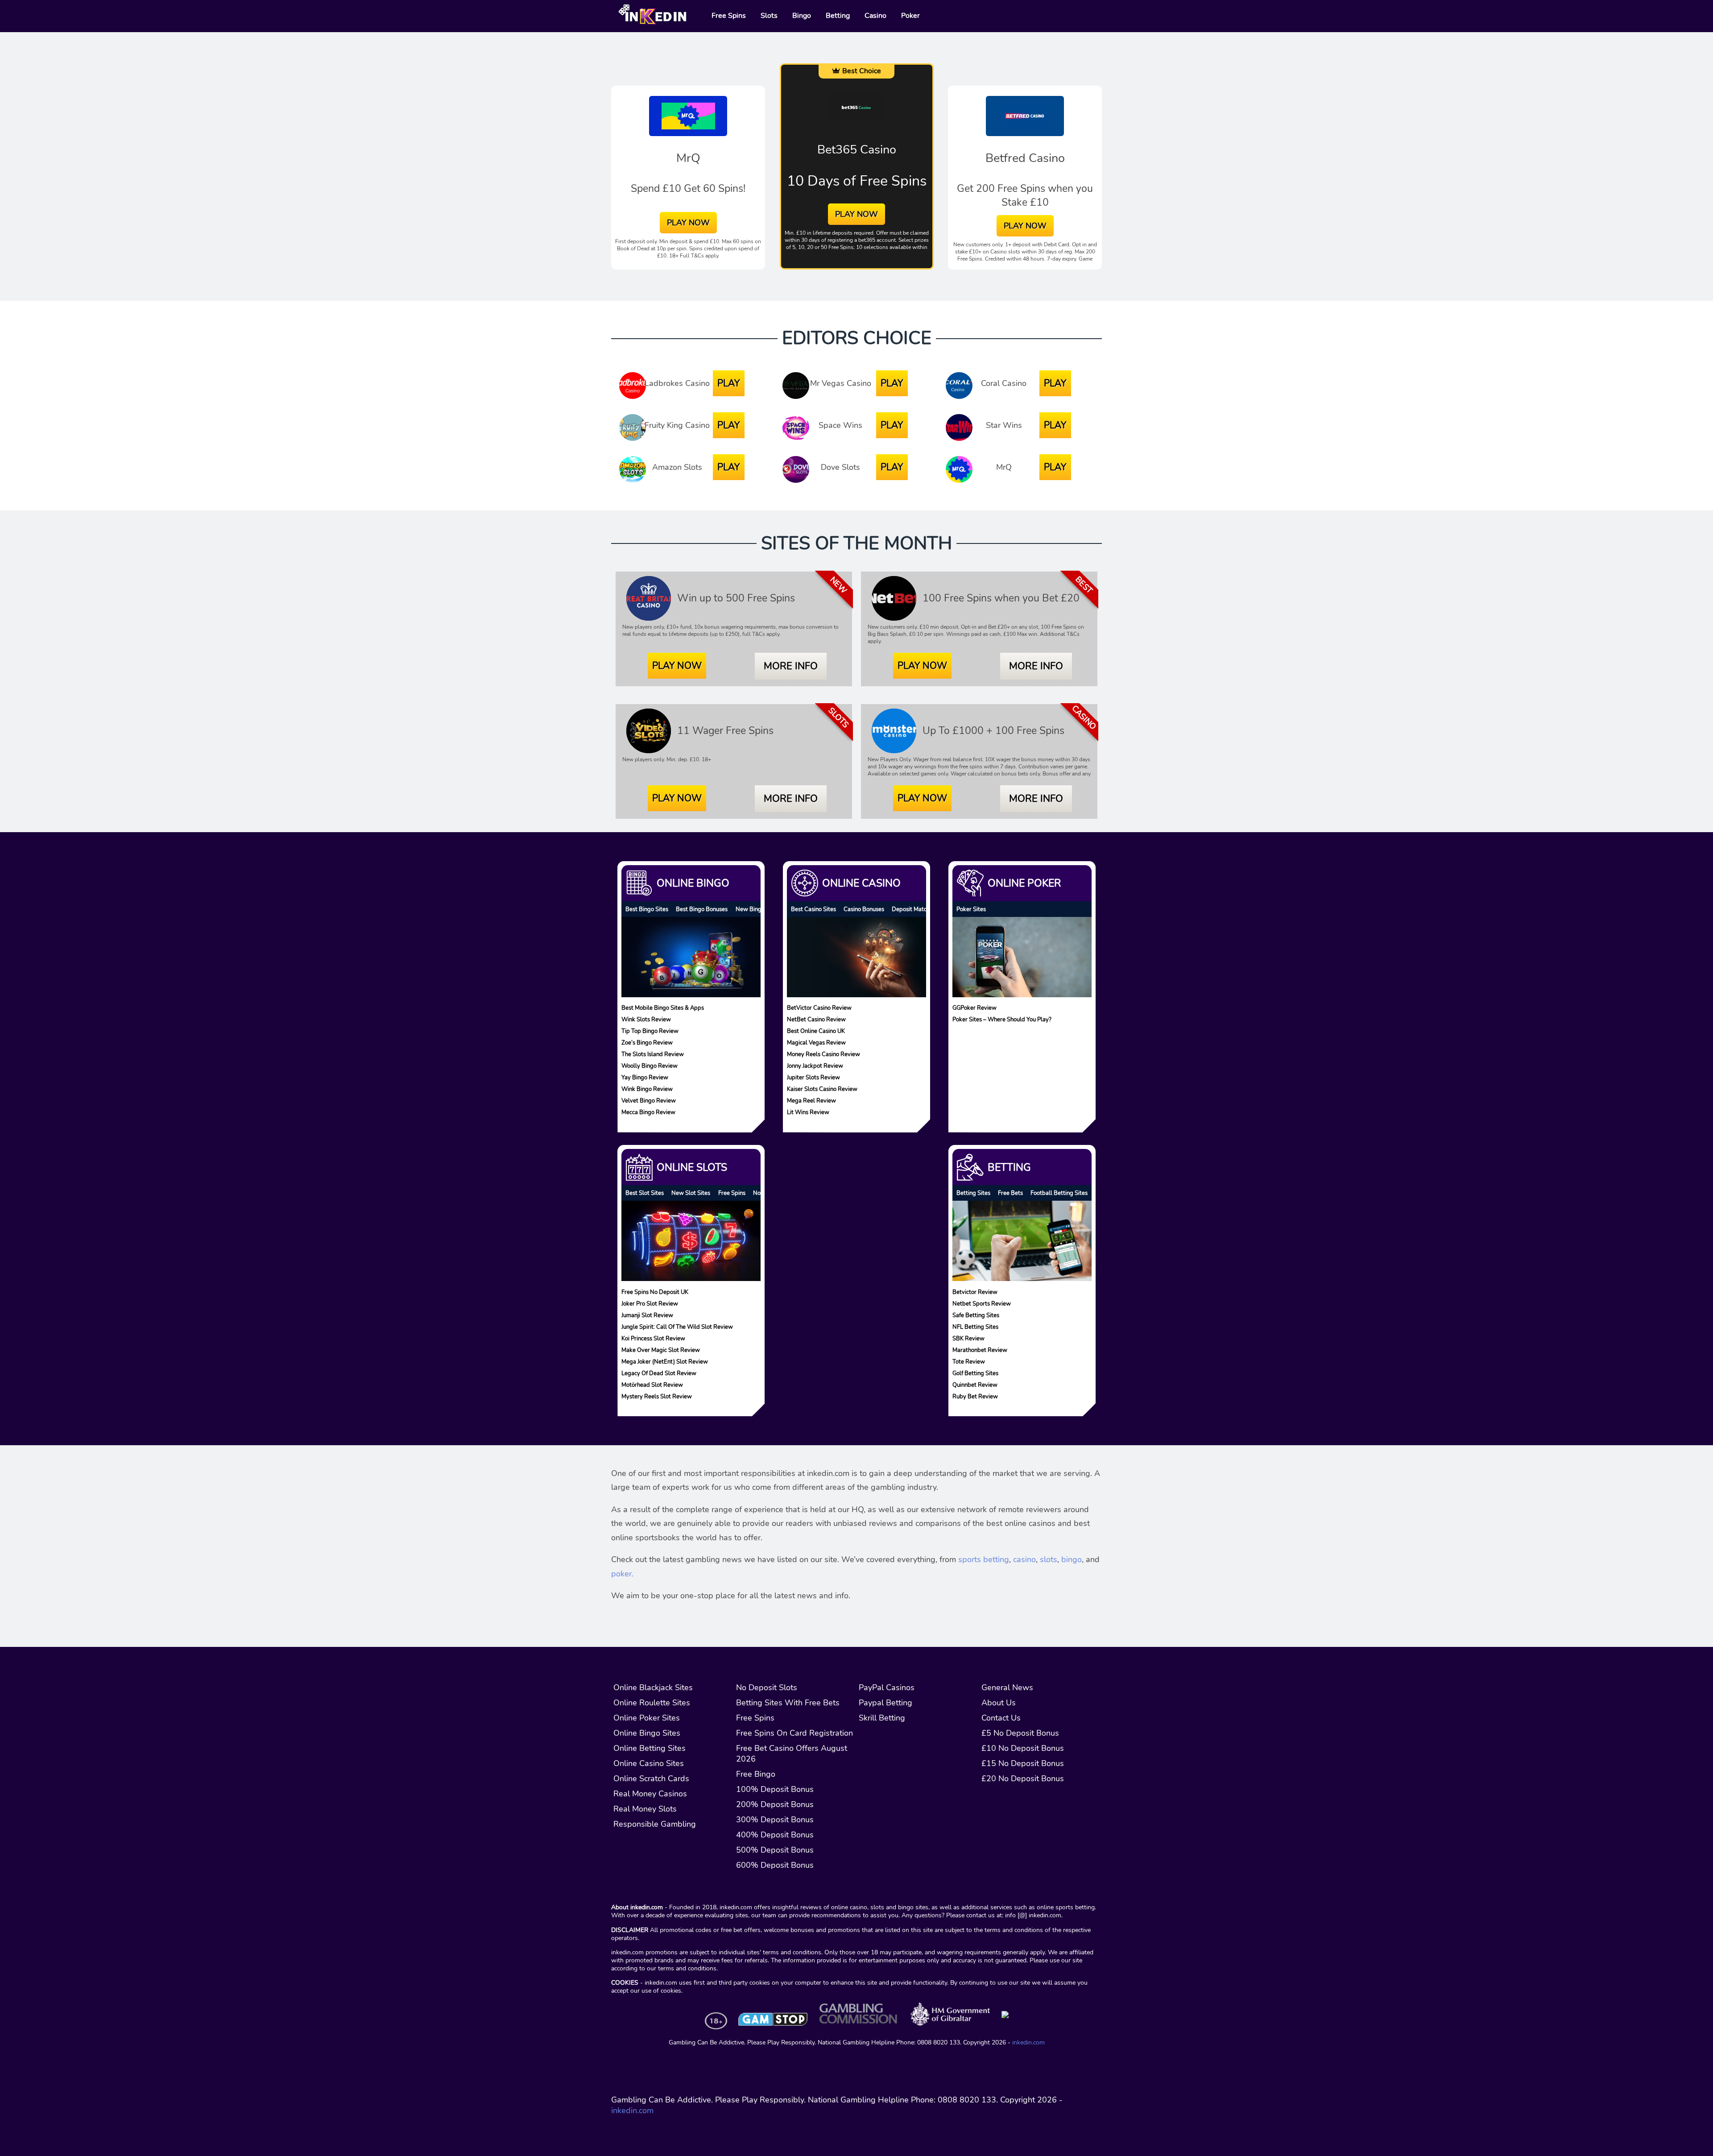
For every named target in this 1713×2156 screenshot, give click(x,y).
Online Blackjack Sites (653, 1687)
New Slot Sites (691, 1193)
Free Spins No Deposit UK (655, 1292)
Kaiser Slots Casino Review (822, 1089)
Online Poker (1024, 883)
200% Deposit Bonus (775, 1804)
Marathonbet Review (980, 1350)
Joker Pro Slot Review (650, 1303)
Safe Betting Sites (976, 1315)
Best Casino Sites (813, 909)
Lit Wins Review (808, 1112)
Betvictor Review (975, 1292)
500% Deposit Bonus (775, 1850)
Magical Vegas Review (816, 1043)
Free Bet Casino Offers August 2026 (792, 1754)
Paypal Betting (885, 1703)
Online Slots (692, 1167)
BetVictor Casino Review (819, 1008)
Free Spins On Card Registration (794, 1733)
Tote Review (969, 1361)
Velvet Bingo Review (649, 1101)
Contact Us (1001, 1718)
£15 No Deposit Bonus (1023, 1763)
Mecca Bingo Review (648, 1112)
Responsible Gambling (655, 1824)
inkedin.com (1028, 2042)
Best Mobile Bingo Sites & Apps (663, 1008)
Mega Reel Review (811, 1101)
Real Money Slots (645, 1809)
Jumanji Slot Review (647, 1315)
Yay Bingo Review (645, 1077)
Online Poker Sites (647, 1718)
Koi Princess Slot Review (653, 1338)
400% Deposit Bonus (775, 1835)
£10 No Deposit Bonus (1023, 1748)
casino (1024, 1559)
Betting (1009, 1167)
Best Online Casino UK (816, 1031)
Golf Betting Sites (975, 1373)
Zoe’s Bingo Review (647, 1043)
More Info (791, 666)
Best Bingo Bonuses (702, 909)
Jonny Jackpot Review (815, 1066)
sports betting (984, 1559)
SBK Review (968, 1338)
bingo (1072, 1559)
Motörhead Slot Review (652, 1384)
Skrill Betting (882, 1718)
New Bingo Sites (757, 909)
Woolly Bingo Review (650, 1066)
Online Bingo (693, 883)
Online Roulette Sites (652, 1703)
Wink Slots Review (646, 1019)
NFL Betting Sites (975, 1326)
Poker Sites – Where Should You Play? (1002, 1019)
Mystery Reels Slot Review (657, 1396)
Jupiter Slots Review (813, 1077)
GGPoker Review (974, 1008)
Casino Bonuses (864, 909)
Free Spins (732, 1193)
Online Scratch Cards (651, 1779)
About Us (999, 1703)
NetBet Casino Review (816, 1019)
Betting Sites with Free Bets (788, 1703)
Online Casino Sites (649, 1763)
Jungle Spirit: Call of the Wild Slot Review (677, 1326)
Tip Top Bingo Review (650, 1031)
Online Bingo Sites (647, 1733)
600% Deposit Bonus (775, 1865)
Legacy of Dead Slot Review (659, 1373)
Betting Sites (973, 1193)
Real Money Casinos (650, 1794)
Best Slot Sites (645, 1193)
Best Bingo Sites (647, 909)
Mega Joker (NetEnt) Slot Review (665, 1361)
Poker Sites (971, 909)
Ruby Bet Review (975, 1396)
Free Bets (1010, 1193)
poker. (622, 1574)
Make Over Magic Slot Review (661, 1350)
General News (1007, 1687)
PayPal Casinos (887, 1687)
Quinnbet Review (975, 1384)
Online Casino (861, 883)
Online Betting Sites (650, 1748)
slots (1049, 1559)
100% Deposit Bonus (775, 1789)
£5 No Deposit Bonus (1020, 1733)
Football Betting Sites (1059, 1193)
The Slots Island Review (653, 1054)
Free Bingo (756, 1774)
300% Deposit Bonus (775, 1820)
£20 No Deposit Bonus (1023, 1779)
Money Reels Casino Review (823, 1054)
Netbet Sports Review (982, 1303)
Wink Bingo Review (647, 1089)
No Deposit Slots (767, 1687)
